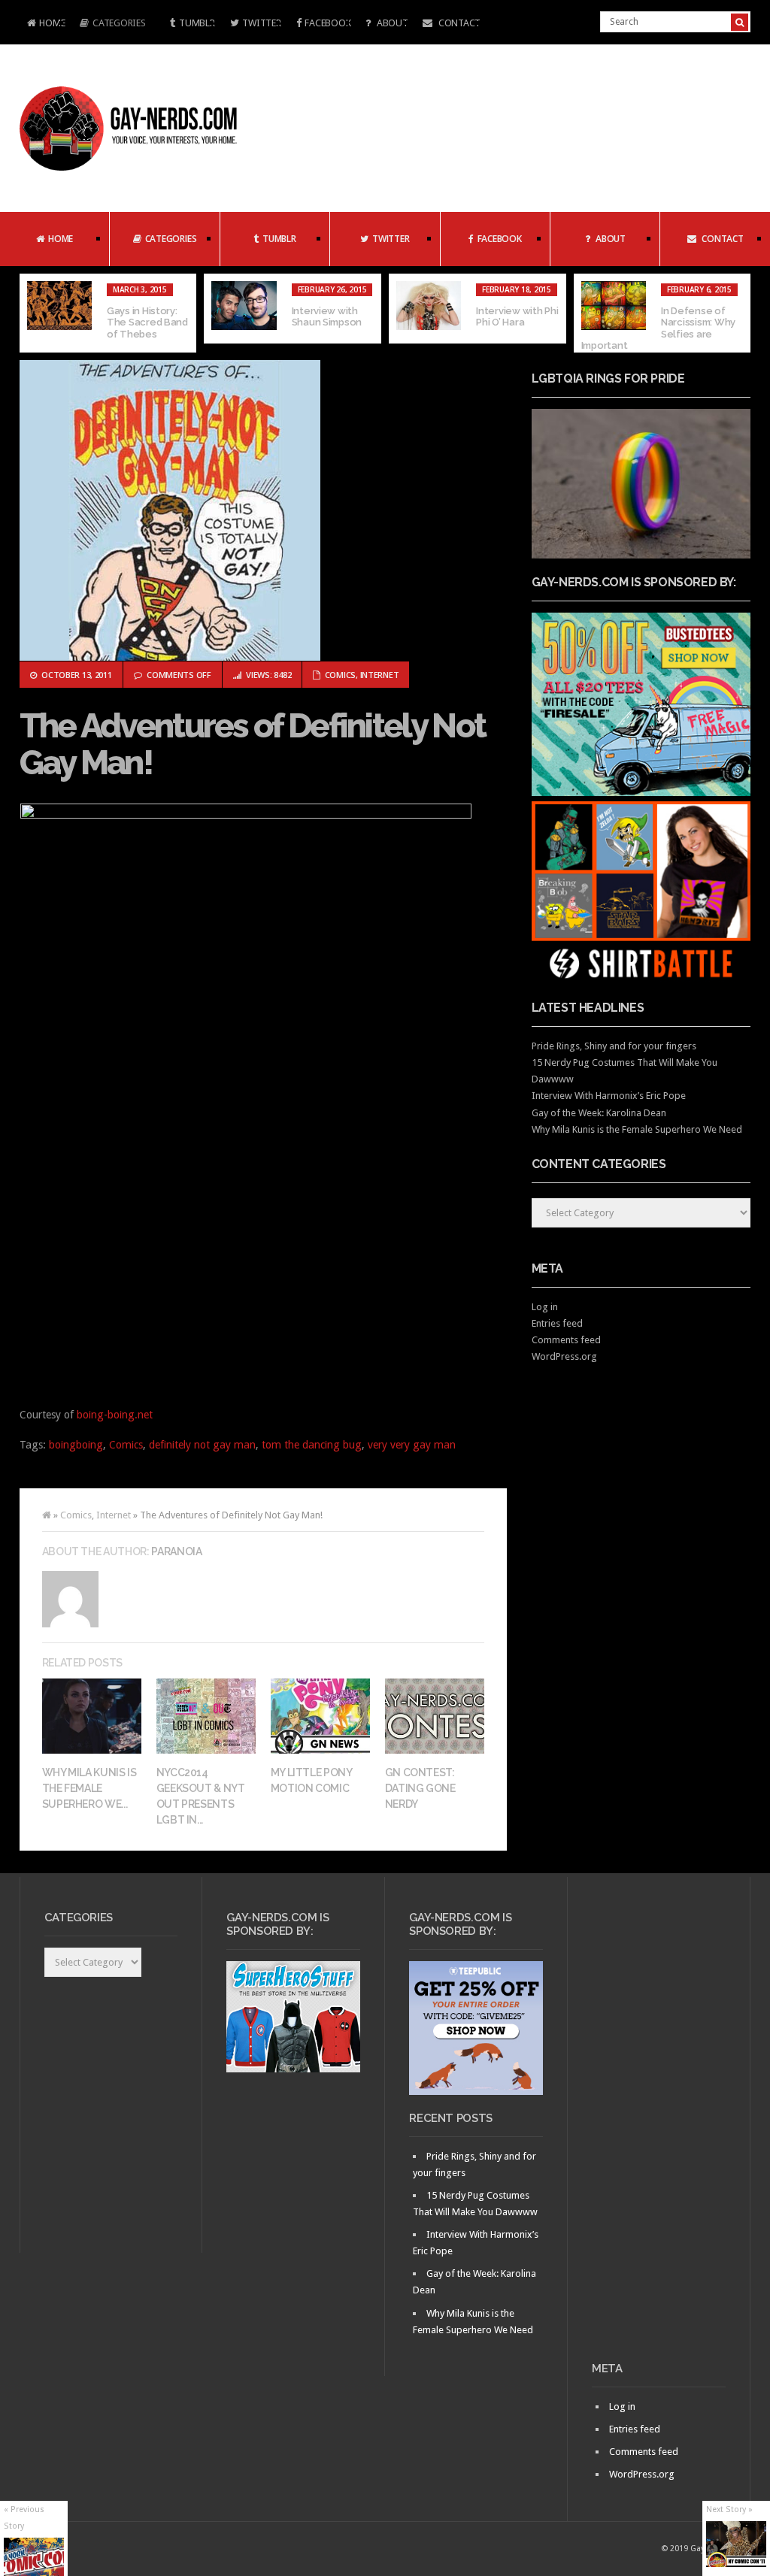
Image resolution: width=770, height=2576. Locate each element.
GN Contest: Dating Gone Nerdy (420, 1788)
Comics (340, 675)
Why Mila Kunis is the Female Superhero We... (89, 1788)
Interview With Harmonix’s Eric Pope (609, 1096)
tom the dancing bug (312, 1445)
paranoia (176, 1551)
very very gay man (412, 1445)
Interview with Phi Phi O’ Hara (517, 317)
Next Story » (729, 2509)
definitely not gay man (202, 1445)
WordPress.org (564, 1356)
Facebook (327, 23)
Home (42, 24)
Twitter (261, 23)
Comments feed (566, 1340)
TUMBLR (197, 23)
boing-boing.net (115, 1415)
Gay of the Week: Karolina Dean (599, 1113)
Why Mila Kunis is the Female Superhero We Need (637, 1129)
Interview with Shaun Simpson (327, 317)
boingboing (76, 1445)
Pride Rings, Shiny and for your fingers (614, 1046)
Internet (380, 675)
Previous (31, 313)
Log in (545, 1307)
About (391, 23)
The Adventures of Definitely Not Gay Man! (253, 745)
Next (739, 313)
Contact (458, 23)
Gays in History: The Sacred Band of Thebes (147, 322)
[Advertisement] (659, 2125)
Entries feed (557, 1323)
